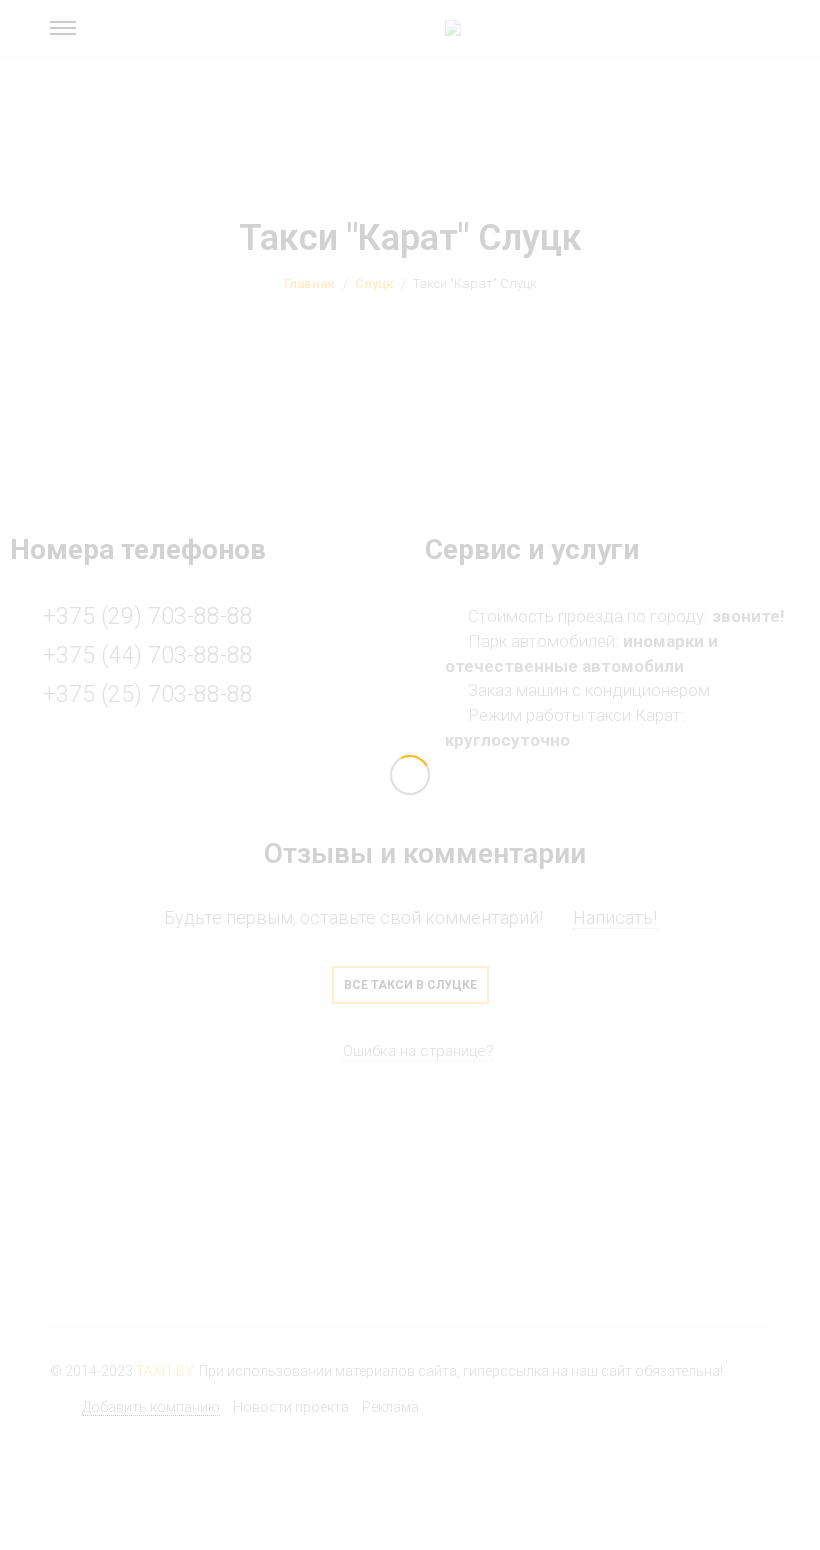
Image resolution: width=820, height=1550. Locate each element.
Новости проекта (291, 1407)
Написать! (615, 917)
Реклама (390, 1407)
